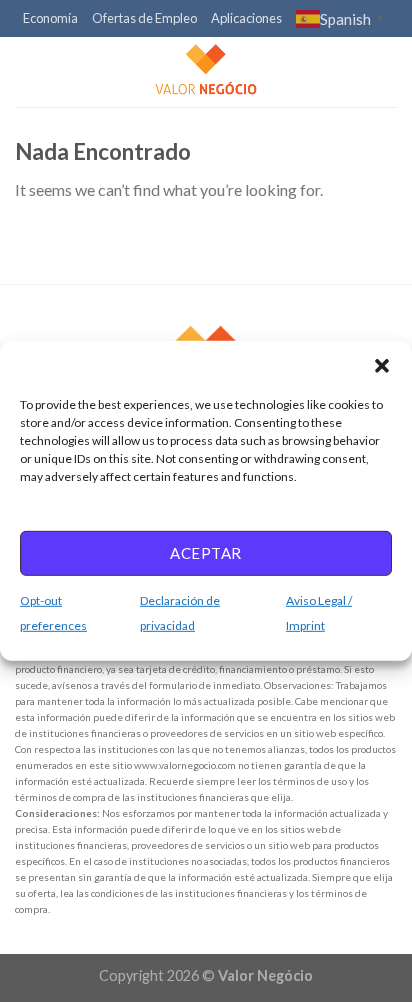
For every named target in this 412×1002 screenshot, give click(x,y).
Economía (50, 18)
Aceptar (205, 553)
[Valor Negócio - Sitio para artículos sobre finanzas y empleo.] (206, 72)
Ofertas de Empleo (144, 18)
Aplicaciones (246, 18)
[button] (382, 366)
